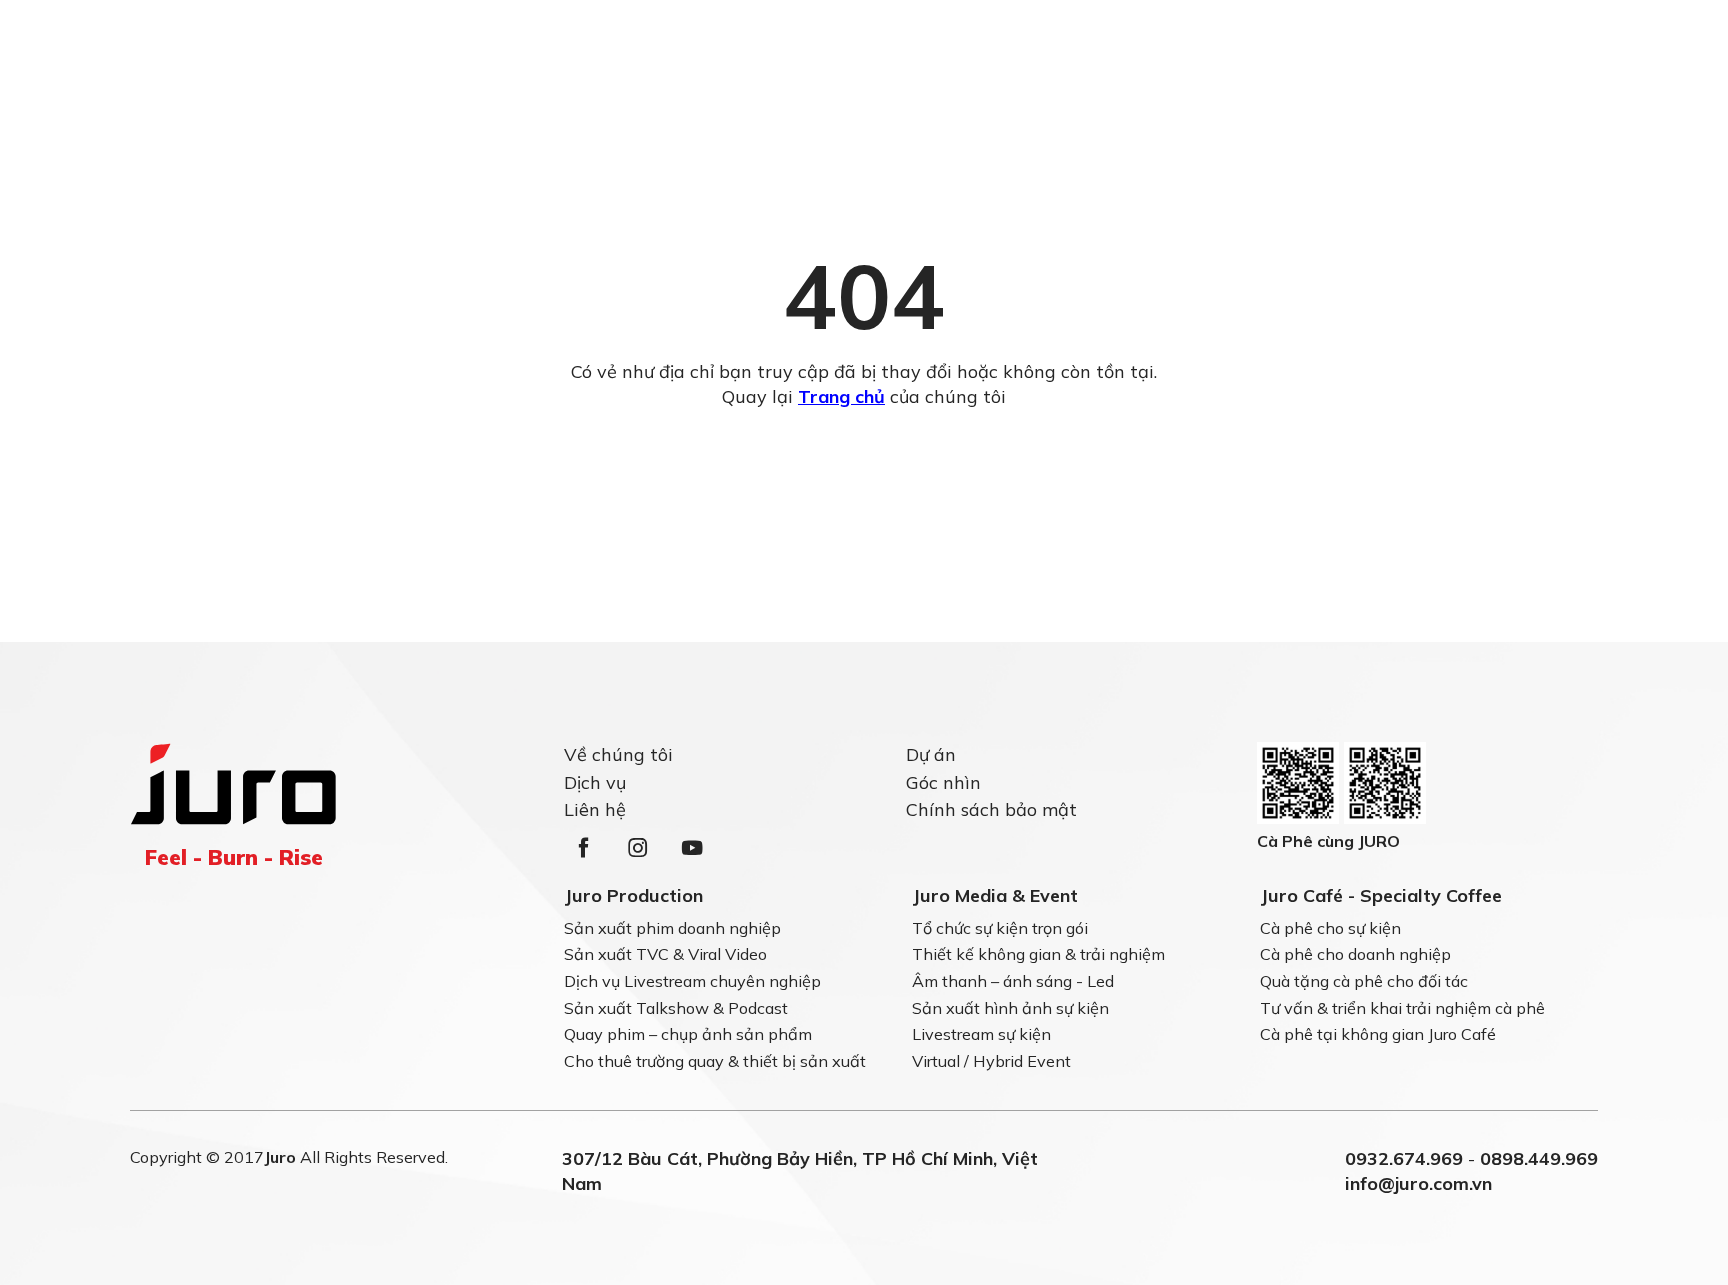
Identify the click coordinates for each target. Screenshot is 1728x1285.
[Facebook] (584, 847)
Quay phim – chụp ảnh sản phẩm (688, 1035)
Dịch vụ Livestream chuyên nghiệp (692, 981)
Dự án (931, 754)
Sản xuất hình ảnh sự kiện (1010, 1008)
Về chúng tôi (618, 754)
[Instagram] (638, 847)
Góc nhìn (943, 781)
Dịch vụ (595, 781)
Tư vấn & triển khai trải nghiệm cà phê (1402, 1008)
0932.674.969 (1404, 1158)
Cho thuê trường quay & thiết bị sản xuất (715, 1061)
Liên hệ (595, 808)
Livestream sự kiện (981, 1035)
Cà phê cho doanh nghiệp (1355, 955)
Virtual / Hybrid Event (991, 1061)
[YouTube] (692, 847)
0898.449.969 (1539, 1158)
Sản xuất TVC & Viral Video (665, 955)
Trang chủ (841, 396)
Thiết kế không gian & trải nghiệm (1038, 955)
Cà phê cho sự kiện (1330, 928)
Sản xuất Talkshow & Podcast (676, 1008)
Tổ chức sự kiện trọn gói (1000, 928)
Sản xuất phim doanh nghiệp (672, 928)
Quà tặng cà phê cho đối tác (1364, 981)
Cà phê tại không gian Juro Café (1378, 1035)
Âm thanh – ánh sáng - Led (1013, 981)
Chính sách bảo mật (991, 808)
